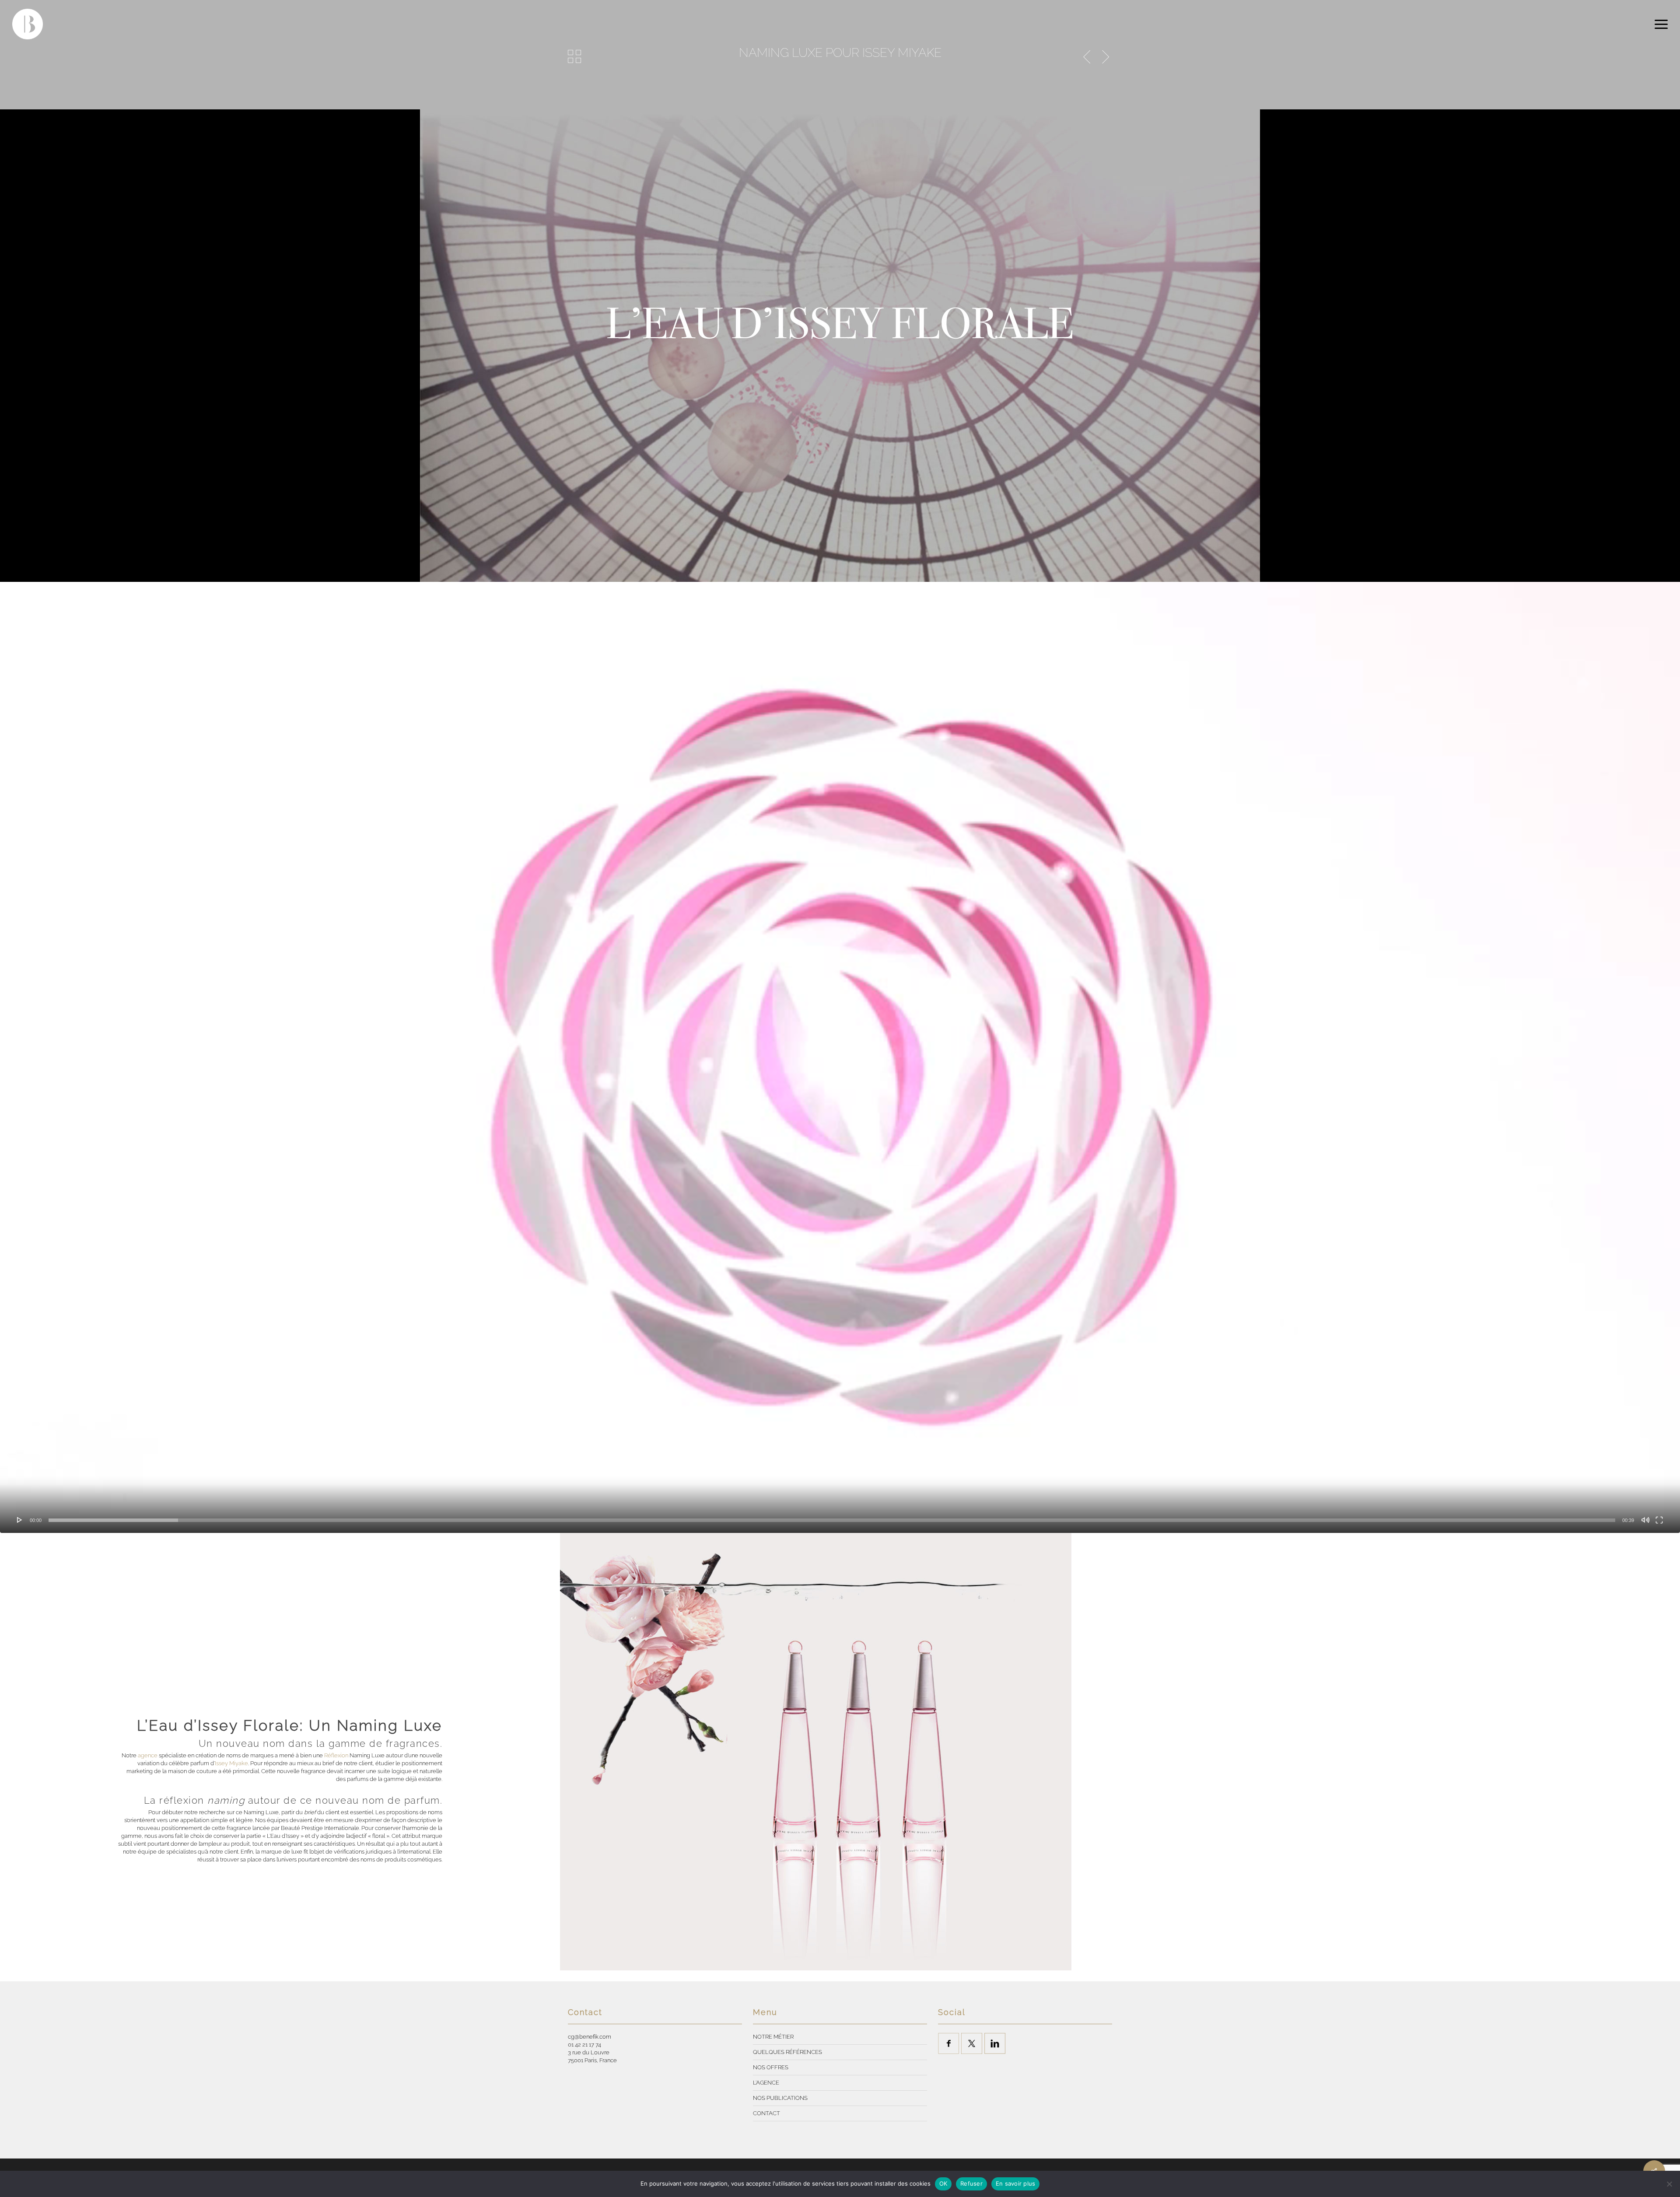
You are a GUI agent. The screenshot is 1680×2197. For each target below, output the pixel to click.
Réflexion (336, 1755)
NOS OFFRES (771, 2067)
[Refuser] (1669, 2184)
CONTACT (766, 2113)
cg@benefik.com (590, 2037)
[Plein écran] (1659, 1520)
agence (148, 1755)
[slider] (832, 1520)
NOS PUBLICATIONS (780, 2098)
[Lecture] (20, 1520)
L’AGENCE (766, 2083)
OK (943, 2183)
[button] (1661, 24)
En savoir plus (1016, 2183)
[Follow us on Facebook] (948, 2043)
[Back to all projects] (574, 56)
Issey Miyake (231, 1763)
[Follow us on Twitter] (972, 2043)
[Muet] (1645, 1520)
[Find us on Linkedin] (995, 2043)
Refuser (971, 2183)
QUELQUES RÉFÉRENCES (787, 2052)
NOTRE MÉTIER (773, 2037)
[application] (840, 1057)
